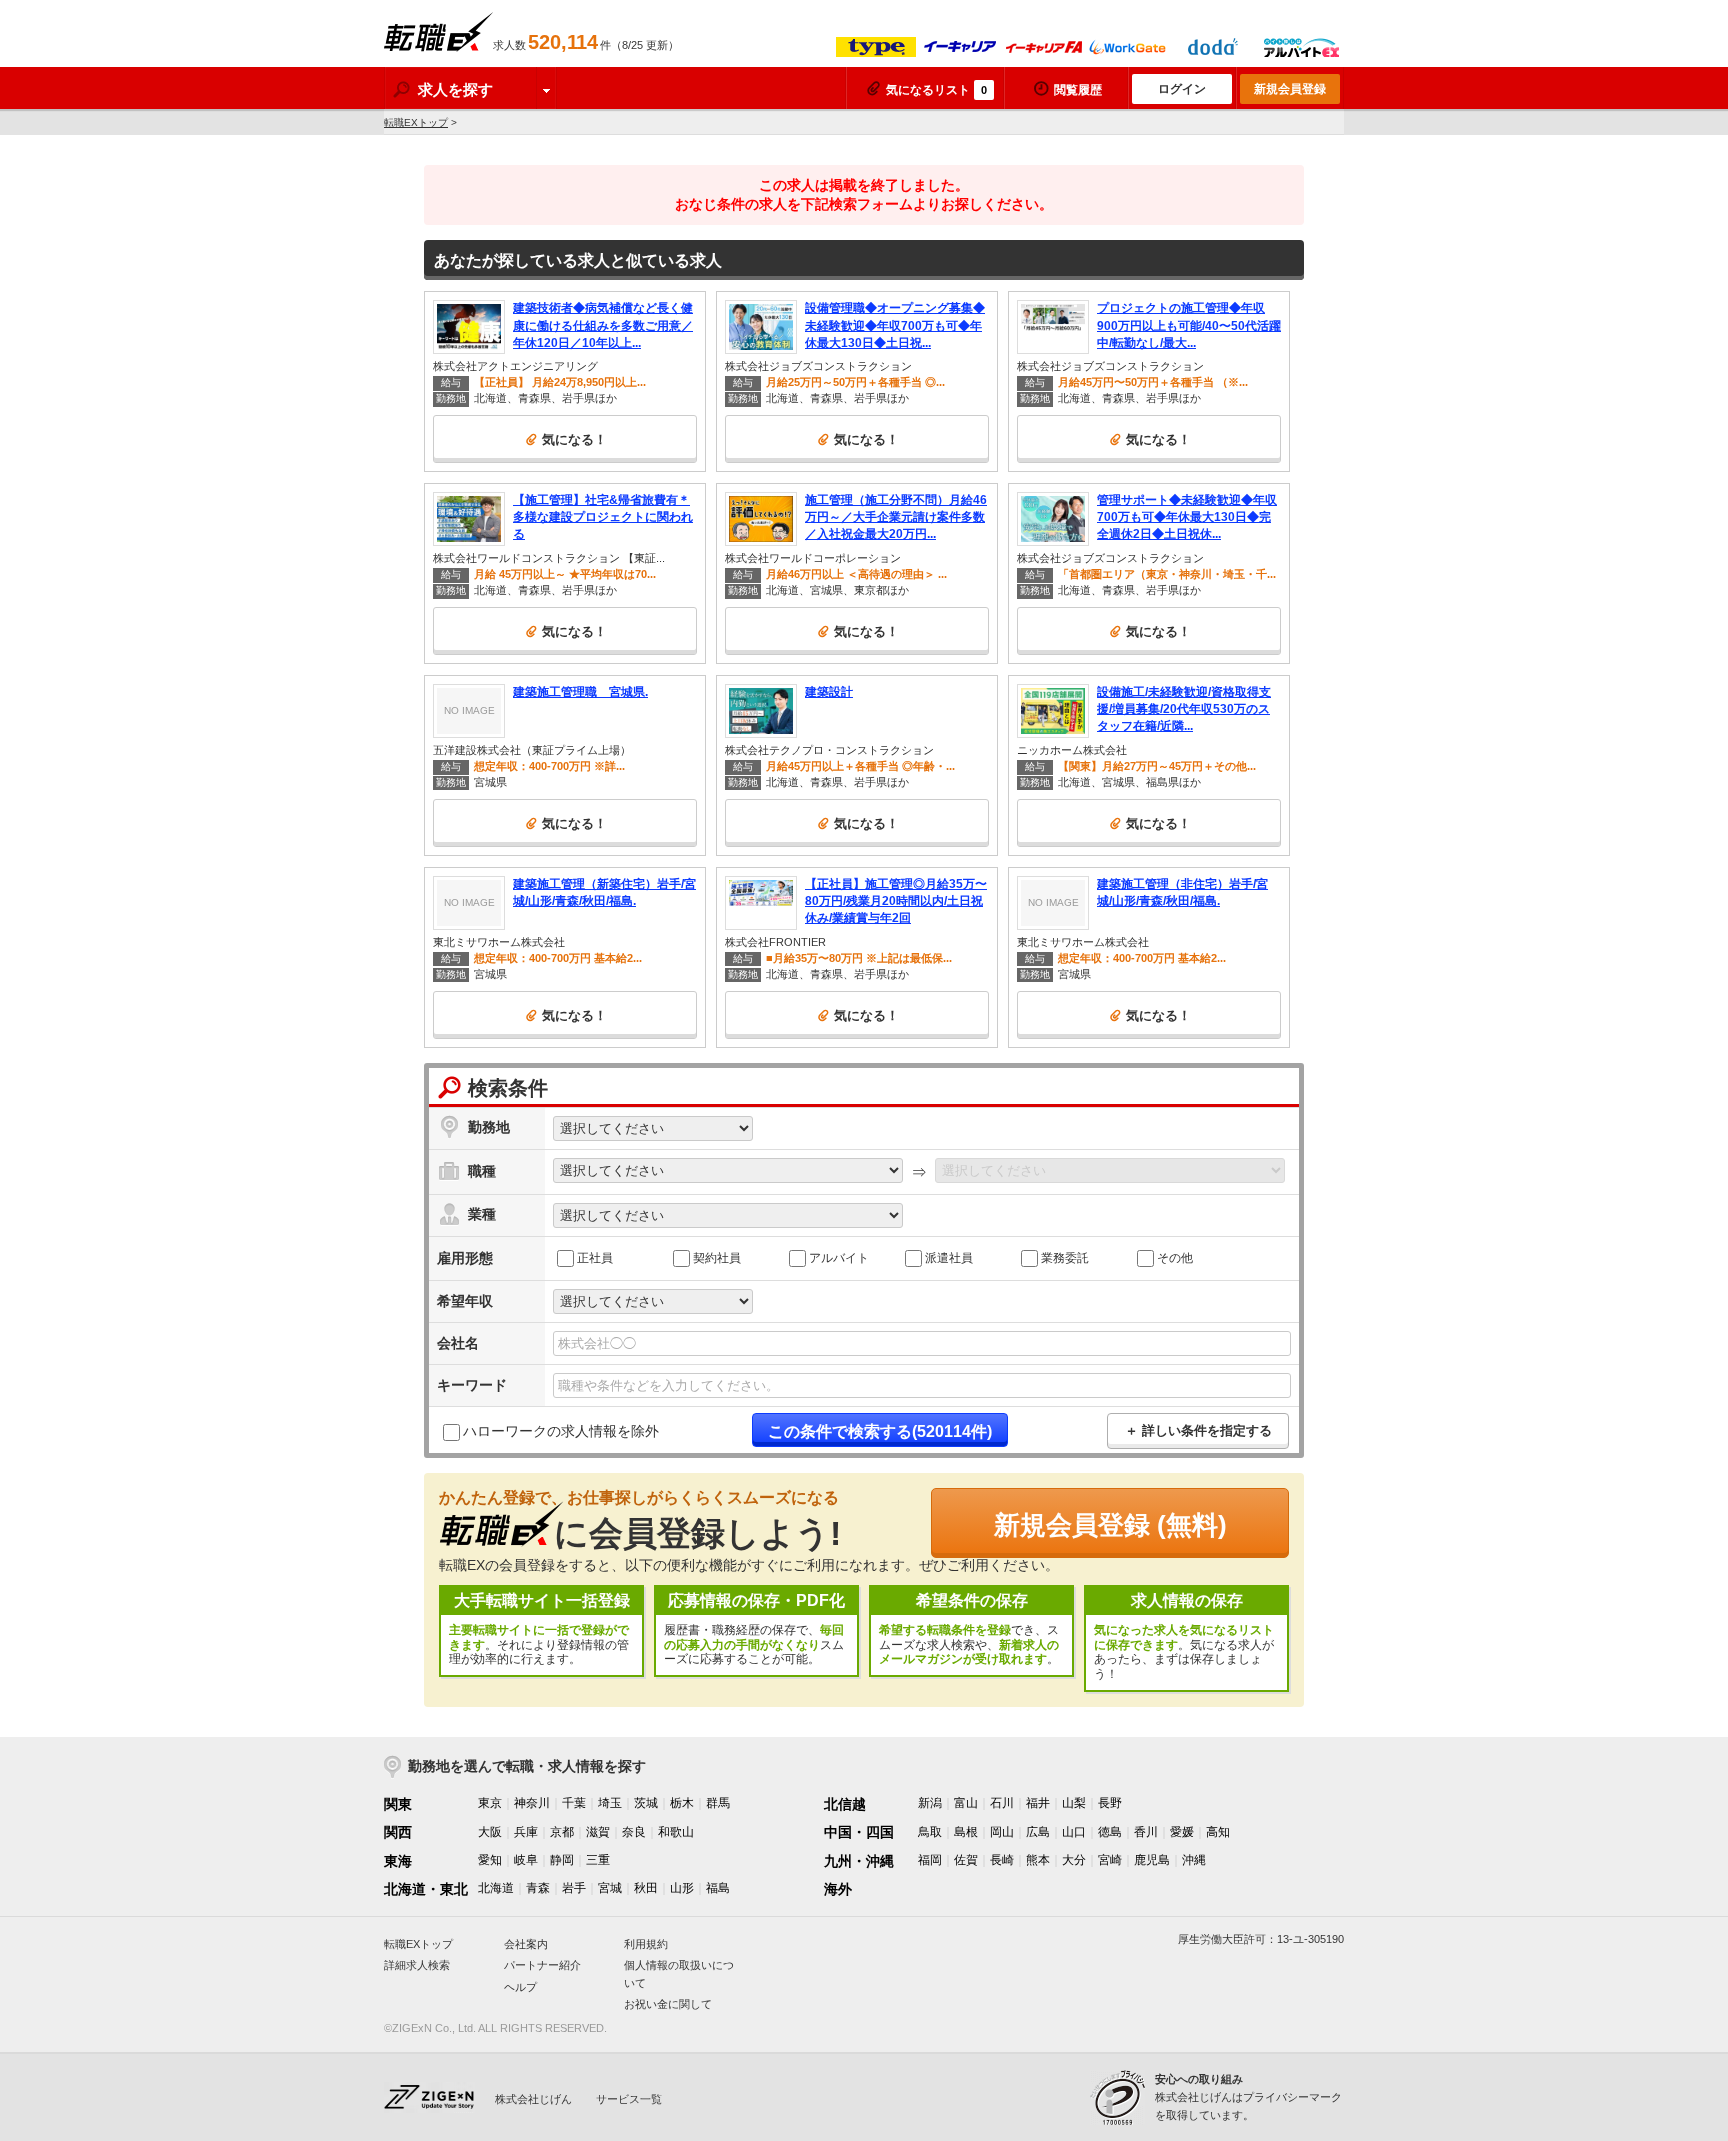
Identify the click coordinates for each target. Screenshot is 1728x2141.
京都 (562, 1832)
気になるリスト (936, 90)
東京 (490, 1803)
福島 (718, 1888)
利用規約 (646, 1944)
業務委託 (1065, 1257)
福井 (1038, 1803)
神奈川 (532, 1803)
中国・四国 (859, 1832)
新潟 (930, 1803)
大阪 (490, 1832)
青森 (538, 1888)
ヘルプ (520, 1987)
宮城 (610, 1888)
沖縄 (1194, 1860)
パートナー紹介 (542, 1965)
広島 (1038, 1832)
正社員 (595, 1257)
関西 (398, 1832)
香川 (1146, 1832)
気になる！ (574, 439)
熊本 (1038, 1860)
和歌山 (676, 1832)
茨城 (646, 1803)
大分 (1074, 1860)
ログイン (1182, 89)
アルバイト (839, 1257)
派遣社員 (949, 1257)
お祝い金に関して (668, 2004)
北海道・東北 (426, 1889)
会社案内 (526, 1944)
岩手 (574, 1888)
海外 (838, 1889)
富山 (966, 1803)
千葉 (574, 1803)
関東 (398, 1804)
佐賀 (966, 1860)
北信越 (845, 1804)
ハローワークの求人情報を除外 (561, 1431)
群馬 (718, 1803)
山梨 (1074, 1803)
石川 (1002, 1803)
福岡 (930, 1860)
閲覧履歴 (1078, 90)
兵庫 (526, 1832)
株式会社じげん (533, 2099)
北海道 (496, 1888)
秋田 (646, 1888)
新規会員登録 (1290, 89)
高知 (1218, 1832)
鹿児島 (1152, 1860)
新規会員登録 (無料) (1110, 1525)
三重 (598, 1860)
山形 (682, 1888)
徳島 (1110, 1832)
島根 (966, 1832)
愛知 (490, 1860)
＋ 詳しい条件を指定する (1198, 1430)
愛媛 (1182, 1832)
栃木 (682, 1803)
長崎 (1002, 1860)
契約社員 (717, 1257)
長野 (1110, 1803)
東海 (398, 1861)
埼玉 (610, 1803)
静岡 (562, 1860)
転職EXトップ (416, 122)
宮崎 (1110, 1860)
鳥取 (930, 1832)
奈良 (634, 1832)
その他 (1175, 1257)
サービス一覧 (629, 2099)
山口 (1074, 1832)
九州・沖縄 (859, 1861)
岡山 (1002, 1832)
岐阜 (526, 1860)
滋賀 (598, 1832)
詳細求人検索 (417, 1965)
